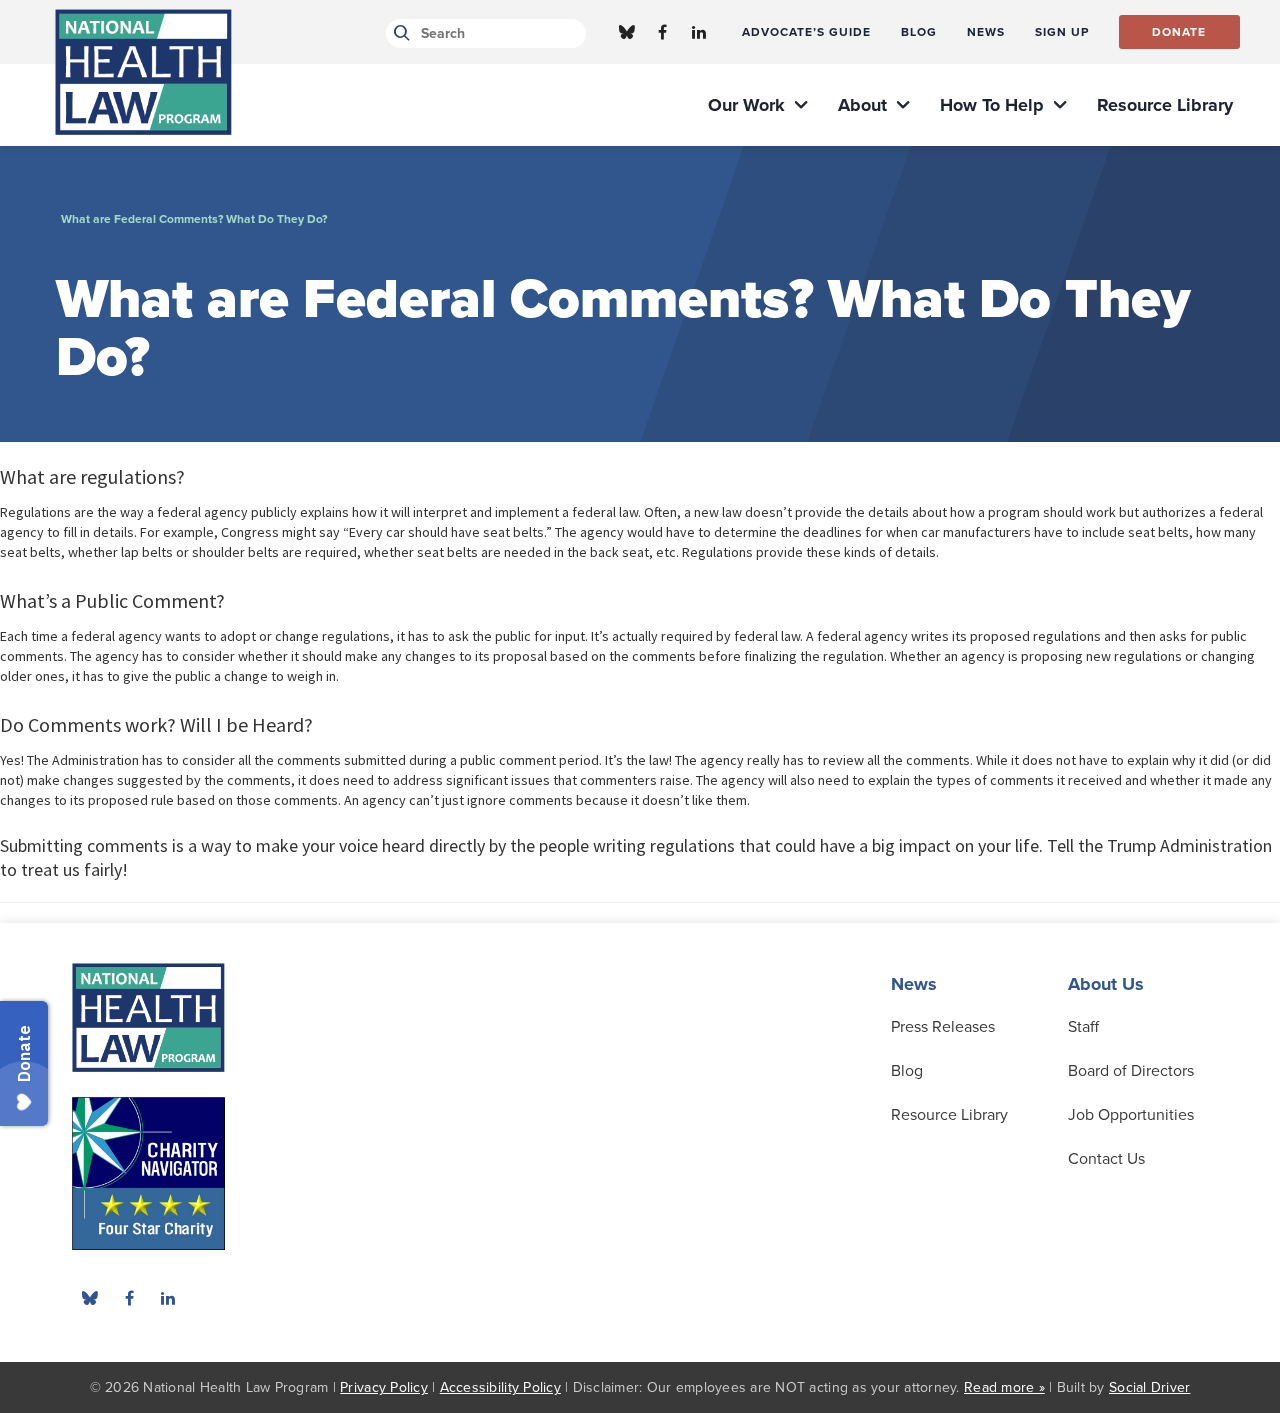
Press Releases (943, 1027)
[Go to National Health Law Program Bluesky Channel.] (627, 32)
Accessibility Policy (500, 1387)
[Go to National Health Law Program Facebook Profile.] (663, 32)
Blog (907, 1071)
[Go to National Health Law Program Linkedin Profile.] (699, 32)
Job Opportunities (1131, 1115)
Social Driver (1149, 1387)
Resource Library (949, 1115)
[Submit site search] (398, 33)
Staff (1083, 1027)
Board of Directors (1131, 1071)
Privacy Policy (384, 1387)
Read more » (1004, 1387)
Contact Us (1106, 1159)
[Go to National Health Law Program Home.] (143, 72)
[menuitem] (806, 32)
